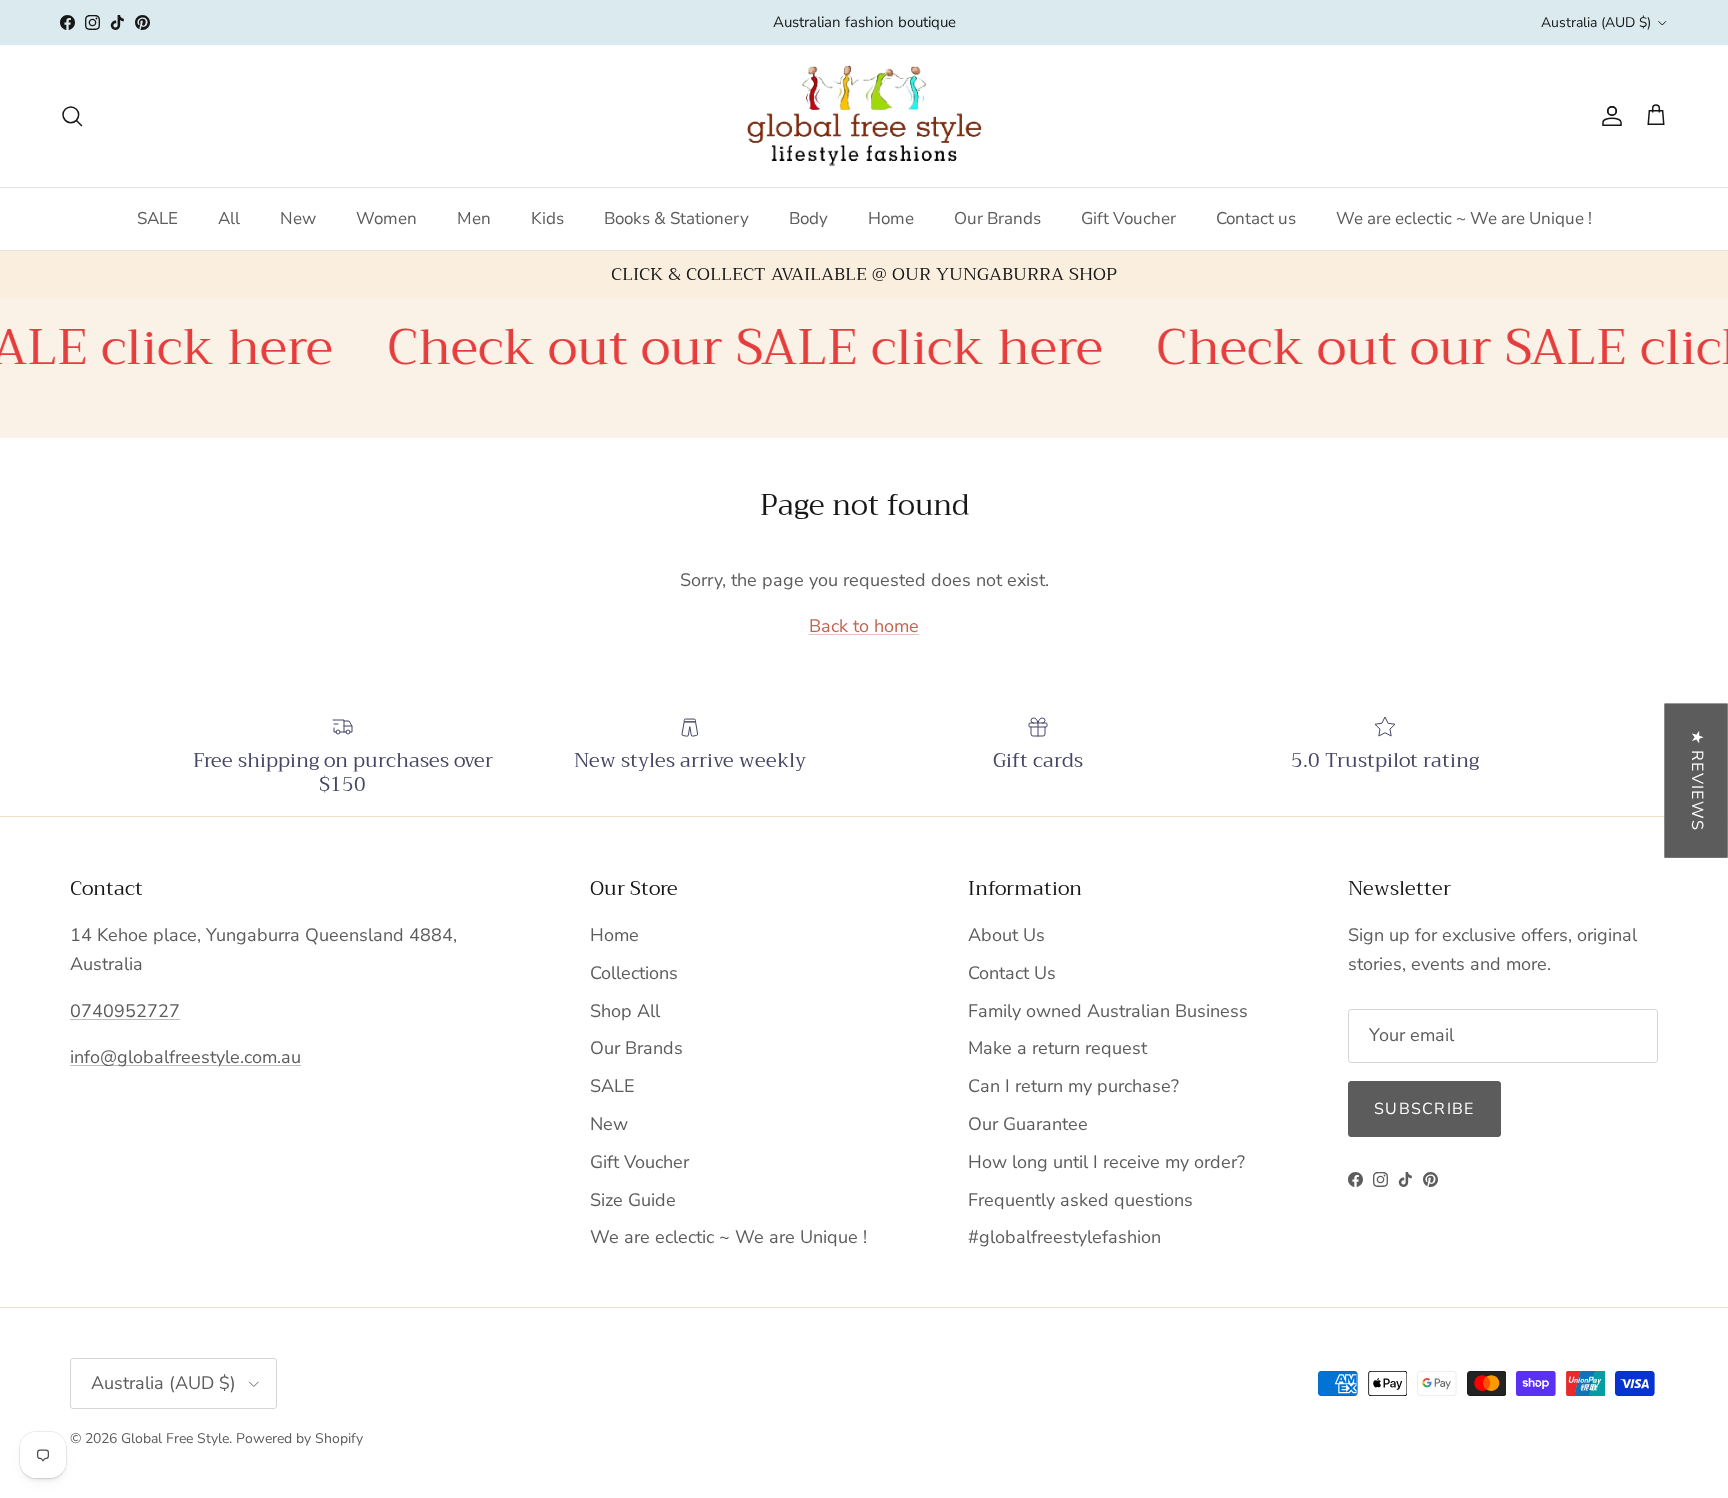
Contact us (1256, 218)
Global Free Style (175, 1438)
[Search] (72, 116)
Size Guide (633, 1200)
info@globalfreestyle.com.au (185, 1057)
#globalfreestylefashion (1064, 1237)
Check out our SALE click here (701, 347)
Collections (634, 973)
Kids (547, 218)
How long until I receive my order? (1106, 1162)
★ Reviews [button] (1697, 781)
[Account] (1608, 116)
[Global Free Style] (864, 116)
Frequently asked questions (1080, 1200)
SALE (157, 218)
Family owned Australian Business (1108, 1011)
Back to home (864, 626)
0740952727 (125, 1011)
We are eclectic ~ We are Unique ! (1464, 218)
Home (891, 218)
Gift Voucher (1128, 218)
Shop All (625, 1011)
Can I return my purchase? (1073, 1086)
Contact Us (1012, 973)
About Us (1006, 935)
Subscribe (1424, 1109)
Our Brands (997, 218)
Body (808, 218)
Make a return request (1057, 1048)
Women (386, 218)
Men (474, 218)
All (229, 218)
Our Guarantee (1028, 1124)
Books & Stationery (676, 218)
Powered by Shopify (299, 1438)
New (298, 218)
